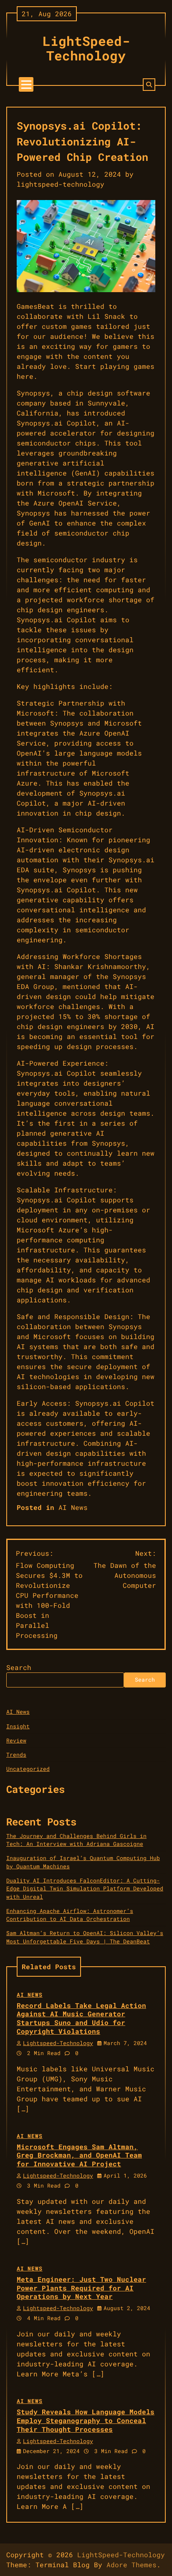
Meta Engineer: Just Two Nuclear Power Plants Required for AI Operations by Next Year (81, 2288)
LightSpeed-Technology (86, 48)
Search (19, 1667)
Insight (18, 1726)
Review (16, 1740)
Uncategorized (28, 1769)
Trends (16, 1755)
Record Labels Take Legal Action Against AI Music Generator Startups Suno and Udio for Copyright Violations (81, 2018)
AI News (73, 1507)
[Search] (149, 85)
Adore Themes (132, 2565)
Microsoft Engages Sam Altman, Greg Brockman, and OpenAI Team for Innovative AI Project (79, 2155)
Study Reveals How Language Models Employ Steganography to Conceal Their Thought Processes (86, 2420)
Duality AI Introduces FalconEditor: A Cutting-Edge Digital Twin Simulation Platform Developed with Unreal (85, 1889)
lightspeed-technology (61, 184)
